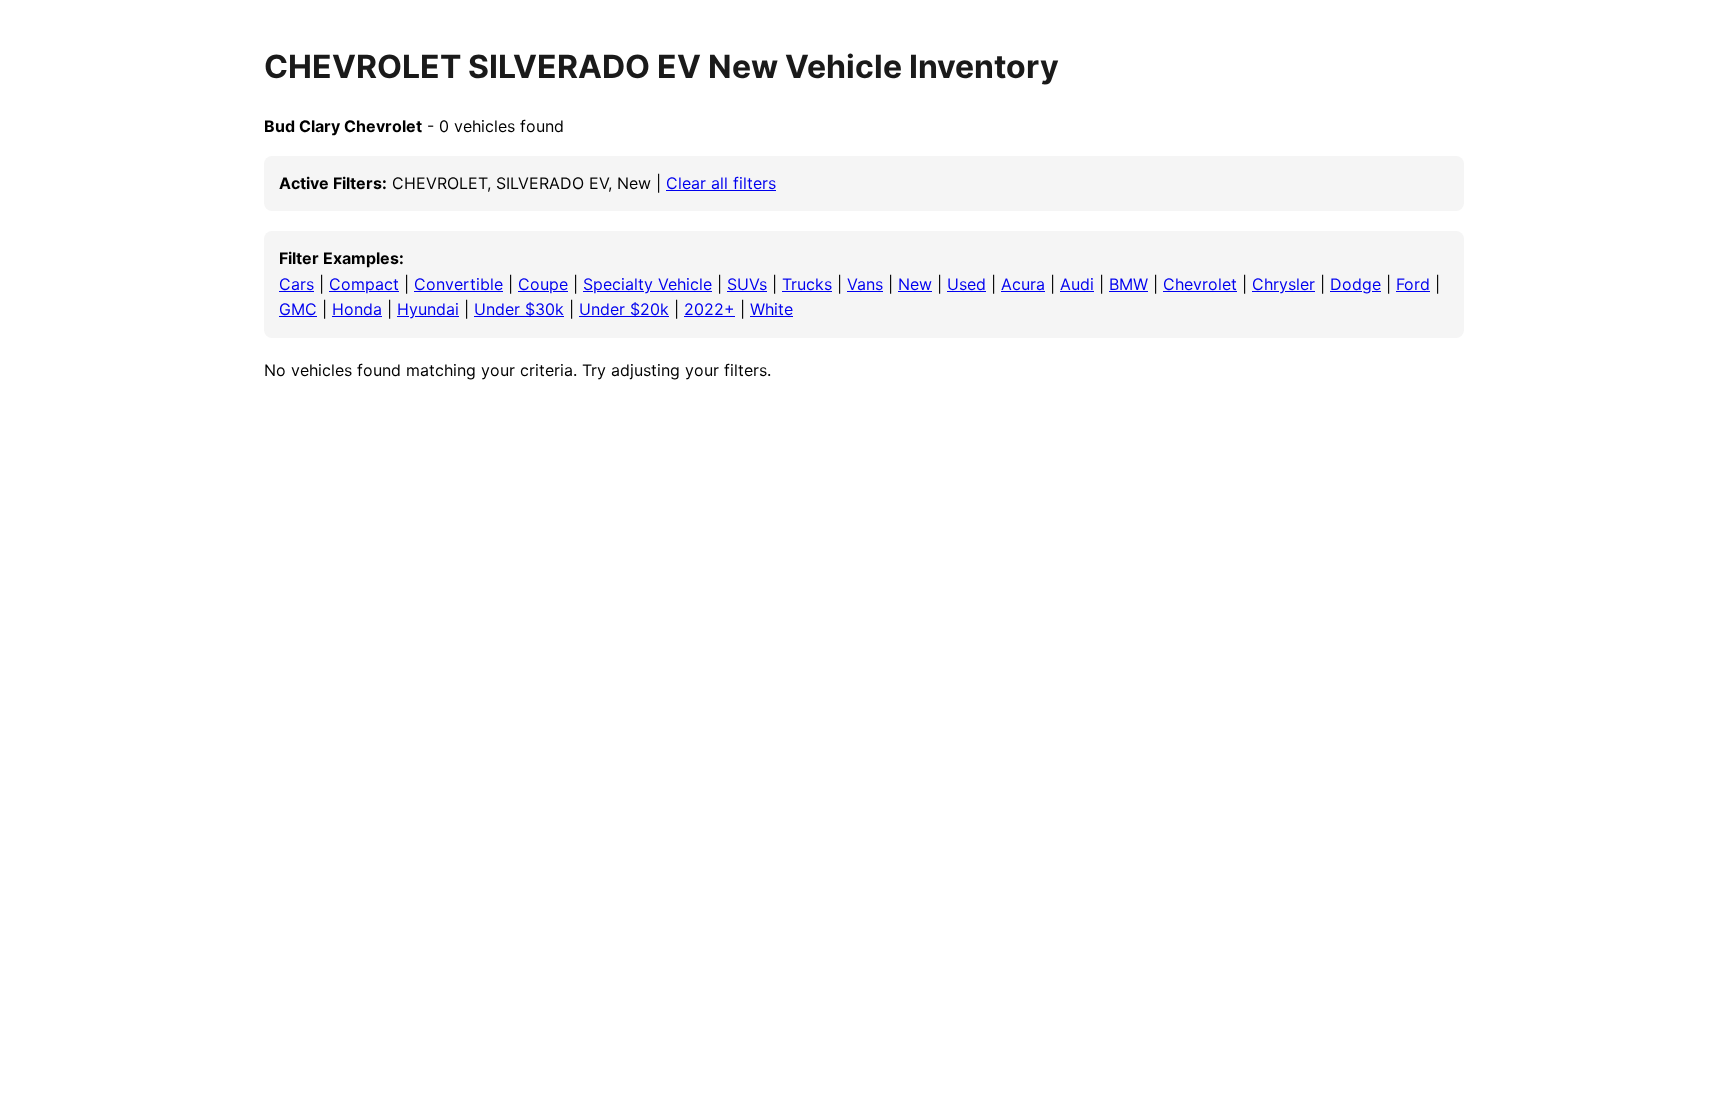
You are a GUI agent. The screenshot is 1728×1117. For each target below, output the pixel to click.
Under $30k (519, 309)
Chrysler (1283, 284)
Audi (1077, 284)
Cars (296, 284)
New (915, 284)
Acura (1023, 284)
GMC (298, 309)
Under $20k (624, 309)
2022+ (709, 309)
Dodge (1355, 284)
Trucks (807, 284)
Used (966, 284)
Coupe (543, 284)
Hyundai (428, 309)
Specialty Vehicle (647, 284)
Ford (1413, 284)
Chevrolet (1200, 284)
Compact (364, 284)
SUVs (747, 284)
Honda (357, 309)
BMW (1128, 284)
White (771, 309)
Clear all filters (721, 183)
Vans (865, 284)
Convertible (458, 284)
